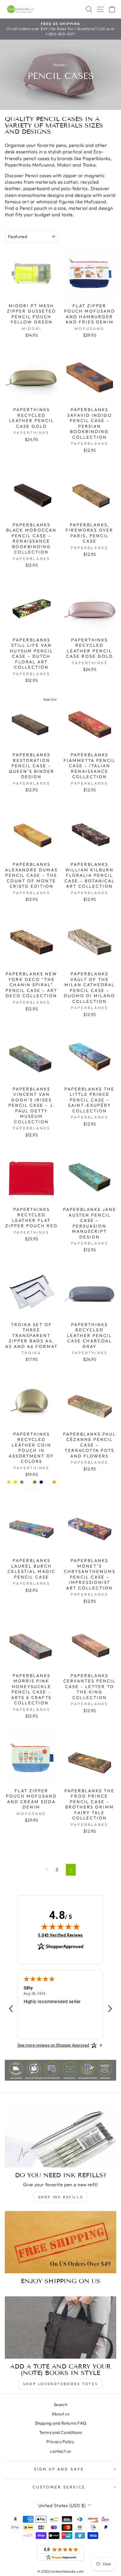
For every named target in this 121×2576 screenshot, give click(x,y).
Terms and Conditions (60, 2432)
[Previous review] (11, 2009)
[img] (60, 1926)
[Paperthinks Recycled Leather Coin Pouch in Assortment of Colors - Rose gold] (15, 1482)
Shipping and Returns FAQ (61, 2423)
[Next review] (110, 2009)
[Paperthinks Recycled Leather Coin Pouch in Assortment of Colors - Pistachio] (28, 1487)
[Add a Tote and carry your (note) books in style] (60, 2328)
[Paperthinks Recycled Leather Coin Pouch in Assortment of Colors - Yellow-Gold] (48, 1482)
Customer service (59, 2487)
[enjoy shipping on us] (60, 2242)
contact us (60, 2451)
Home (59, 65)
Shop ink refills (61, 2197)
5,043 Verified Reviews (60, 1935)
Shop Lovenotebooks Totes (60, 2384)
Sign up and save (59, 2469)
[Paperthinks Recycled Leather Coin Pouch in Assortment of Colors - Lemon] (28, 1482)
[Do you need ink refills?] (60, 2136)
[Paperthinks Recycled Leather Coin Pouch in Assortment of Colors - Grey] (22, 1482)
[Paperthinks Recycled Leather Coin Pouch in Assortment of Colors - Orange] (54, 1482)
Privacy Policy (60, 2442)
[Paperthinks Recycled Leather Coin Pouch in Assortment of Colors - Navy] (41, 1482)
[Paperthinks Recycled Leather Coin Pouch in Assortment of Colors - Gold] (9, 1482)
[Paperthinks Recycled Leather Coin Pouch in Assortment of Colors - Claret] (35, 1487)
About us (60, 2414)
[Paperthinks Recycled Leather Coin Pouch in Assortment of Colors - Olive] (35, 1482)
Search (60, 2405)
